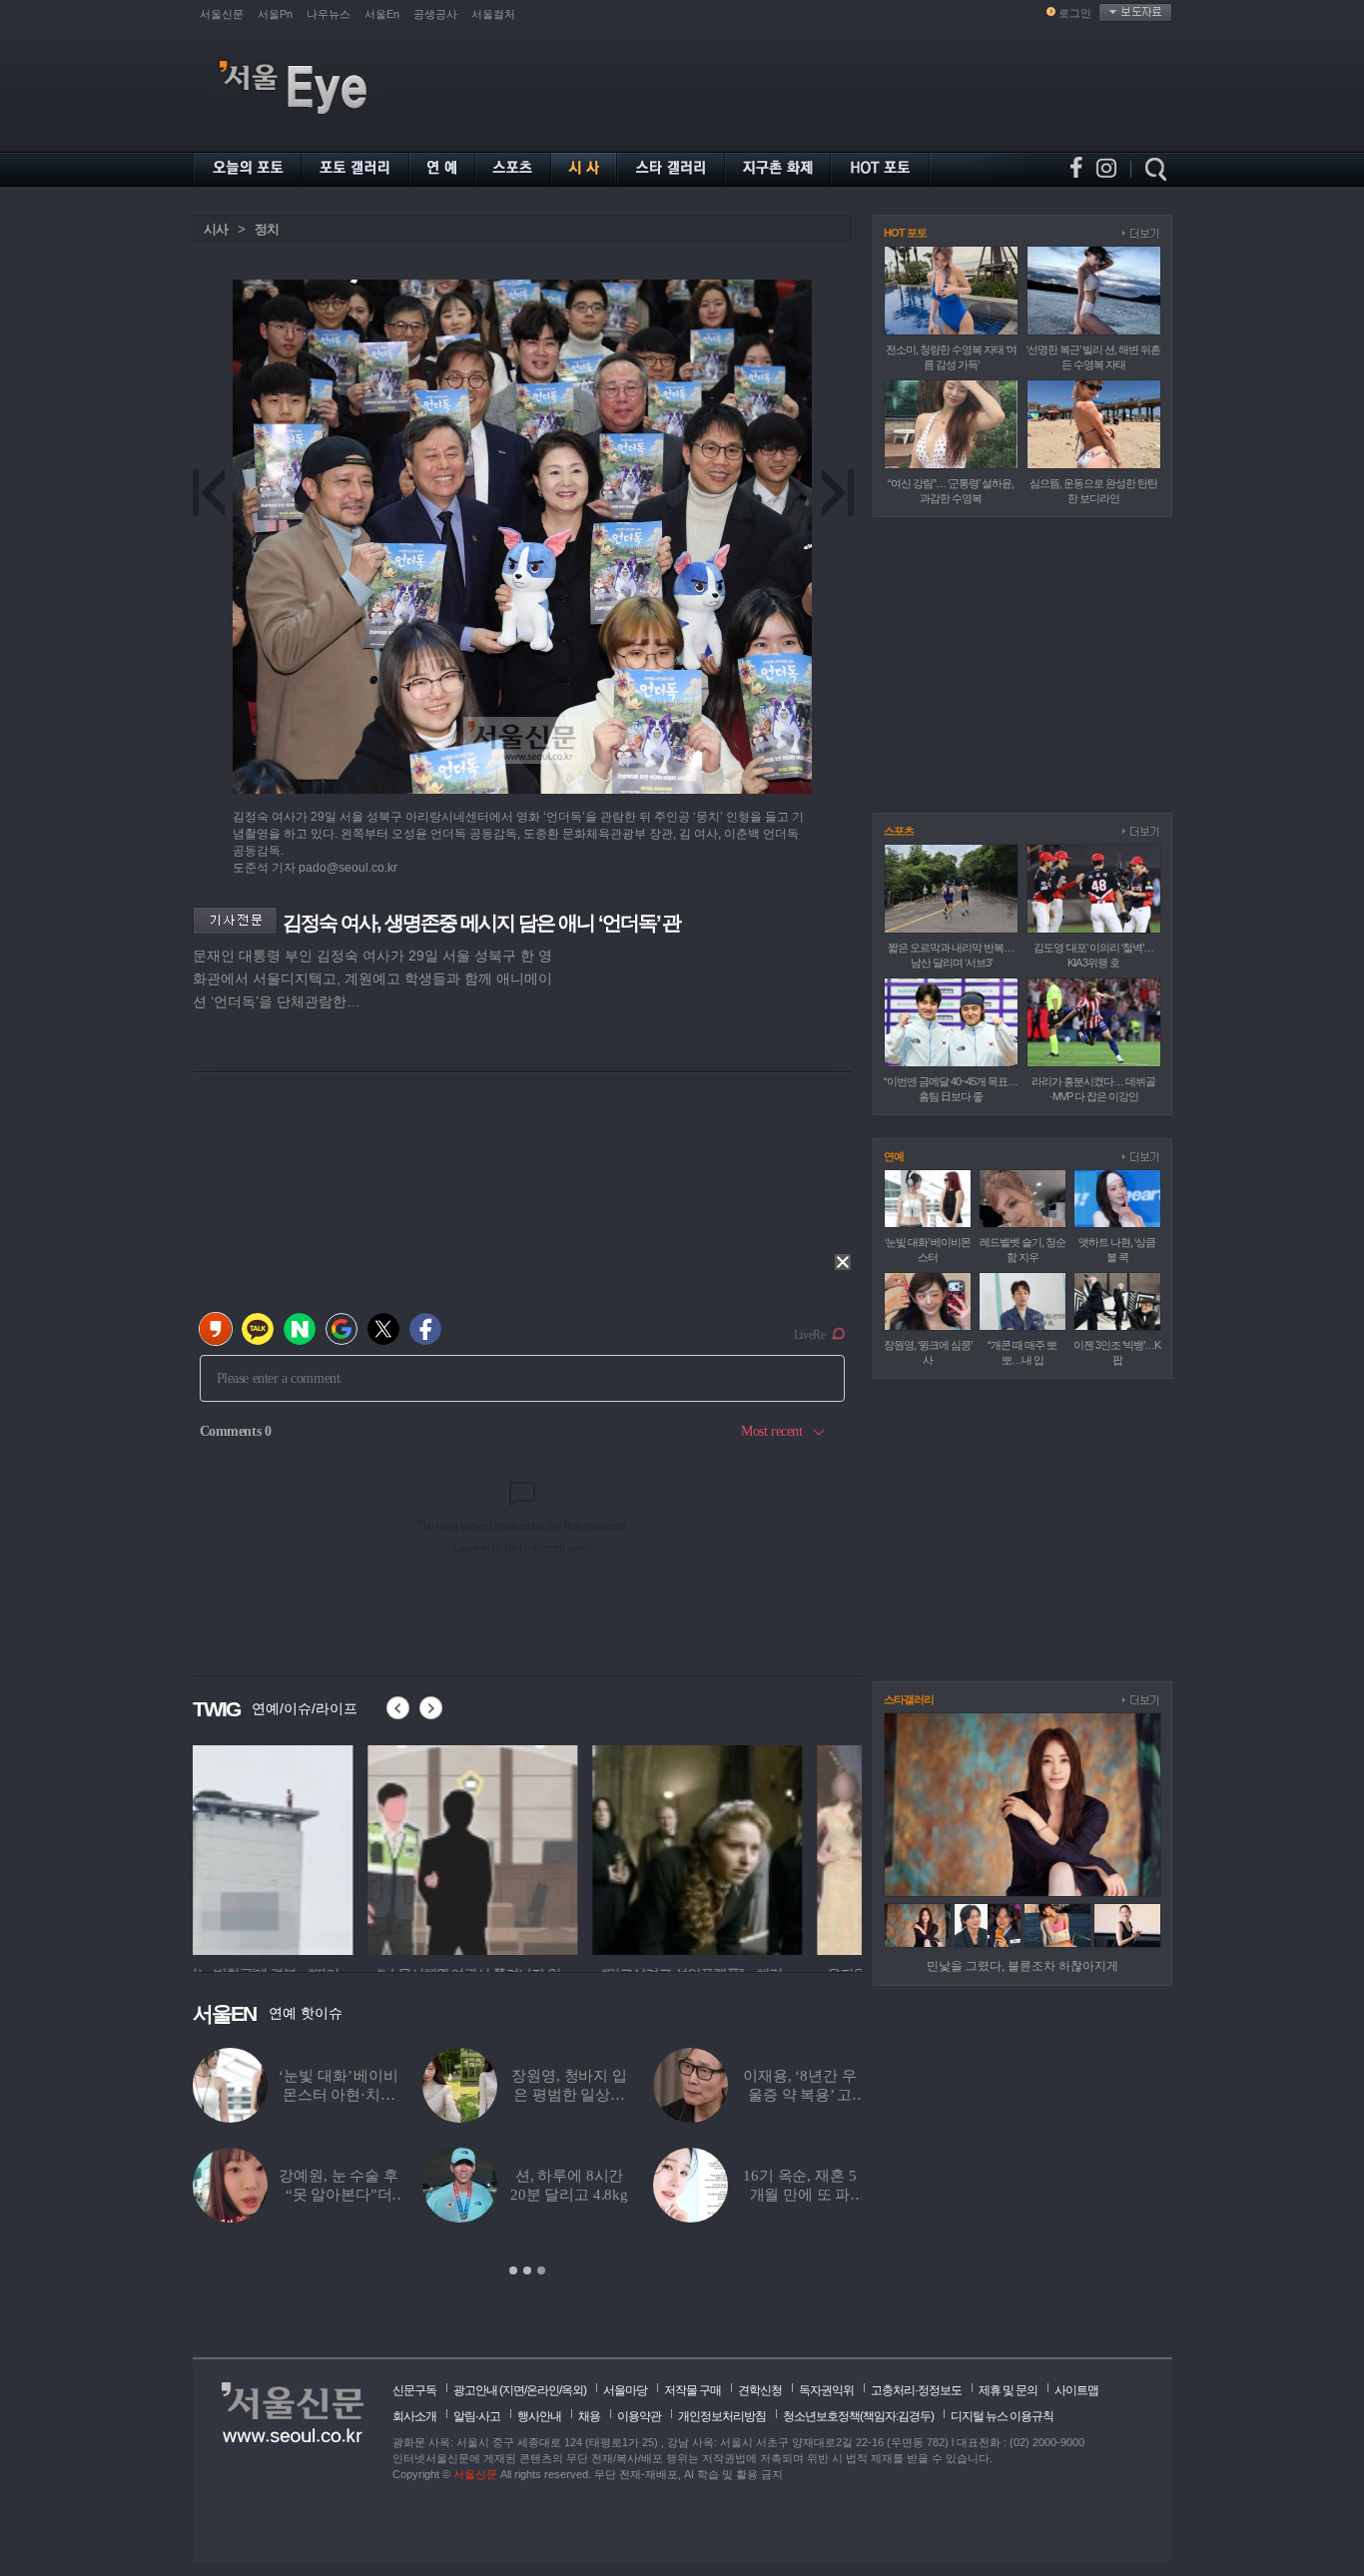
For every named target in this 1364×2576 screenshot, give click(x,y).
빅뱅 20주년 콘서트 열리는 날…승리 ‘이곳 (800, 2095)
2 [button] (527, 2270)
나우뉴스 (329, 14)
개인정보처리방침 (722, 2416)
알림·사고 (477, 2416)
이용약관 (639, 2416)
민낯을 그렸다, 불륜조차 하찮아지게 (1023, 1966)
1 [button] (513, 2270)
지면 (513, 2390)
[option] (298, 1847)
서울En (382, 14)
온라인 (543, 2390)
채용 (589, 2416)
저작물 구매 (692, 2390)
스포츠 (899, 831)
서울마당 (625, 2390)
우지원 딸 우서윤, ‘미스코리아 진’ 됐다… (338, 2095)
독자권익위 (826, 2390)
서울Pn (275, 14)
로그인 (1075, 13)
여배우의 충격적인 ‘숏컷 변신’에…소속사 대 (570, 2195)
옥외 (572, 2390)
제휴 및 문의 (1008, 2390)
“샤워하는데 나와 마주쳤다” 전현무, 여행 (800, 2195)
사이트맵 (1076, 2390)
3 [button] (541, 2270)
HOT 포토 (905, 233)
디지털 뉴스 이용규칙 (1002, 2416)
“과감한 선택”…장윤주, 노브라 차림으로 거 (569, 2095)
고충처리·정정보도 (916, 2390)
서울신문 (222, 14)
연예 (894, 1156)
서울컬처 (493, 14)
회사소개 (414, 2416)
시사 (216, 229)
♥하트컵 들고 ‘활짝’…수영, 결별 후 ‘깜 (339, 2195)
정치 (267, 229)
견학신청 (760, 2390)
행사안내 (539, 2416)
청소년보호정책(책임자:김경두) (858, 2416)
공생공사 (435, 14)
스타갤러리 (909, 1699)
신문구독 (414, 2390)
